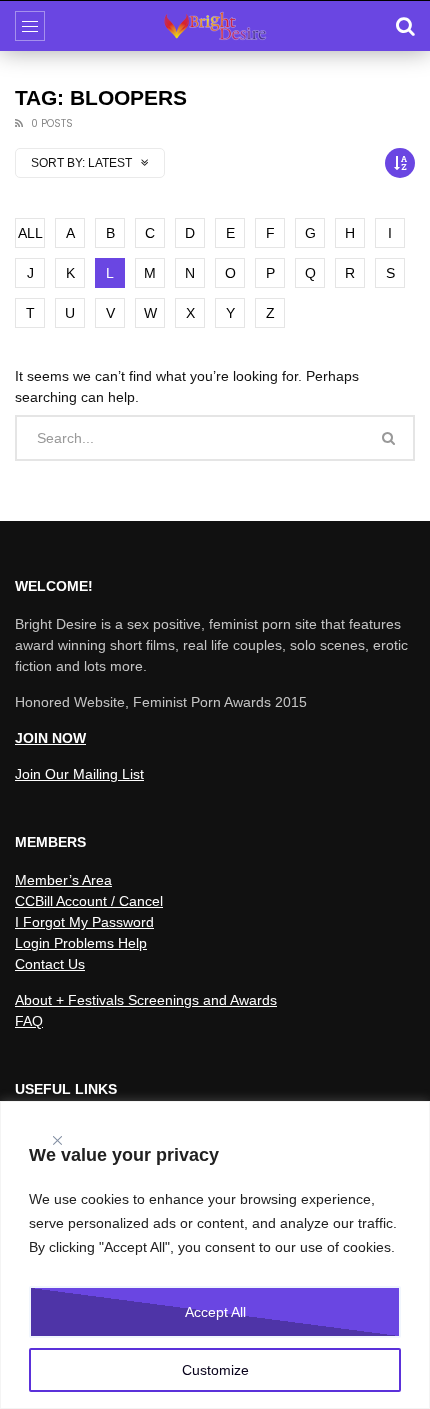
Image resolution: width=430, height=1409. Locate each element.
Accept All (215, 1312)
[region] (215, 1255)
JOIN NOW (50, 738)
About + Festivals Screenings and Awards (146, 1000)
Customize (215, 1370)
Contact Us (50, 964)
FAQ (29, 1021)
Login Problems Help (81, 943)
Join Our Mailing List (79, 774)
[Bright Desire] (215, 26)
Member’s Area (63, 880)
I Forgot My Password (84, 922)
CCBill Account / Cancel (89, 901)
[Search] (405, 26)
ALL (30, 233)
